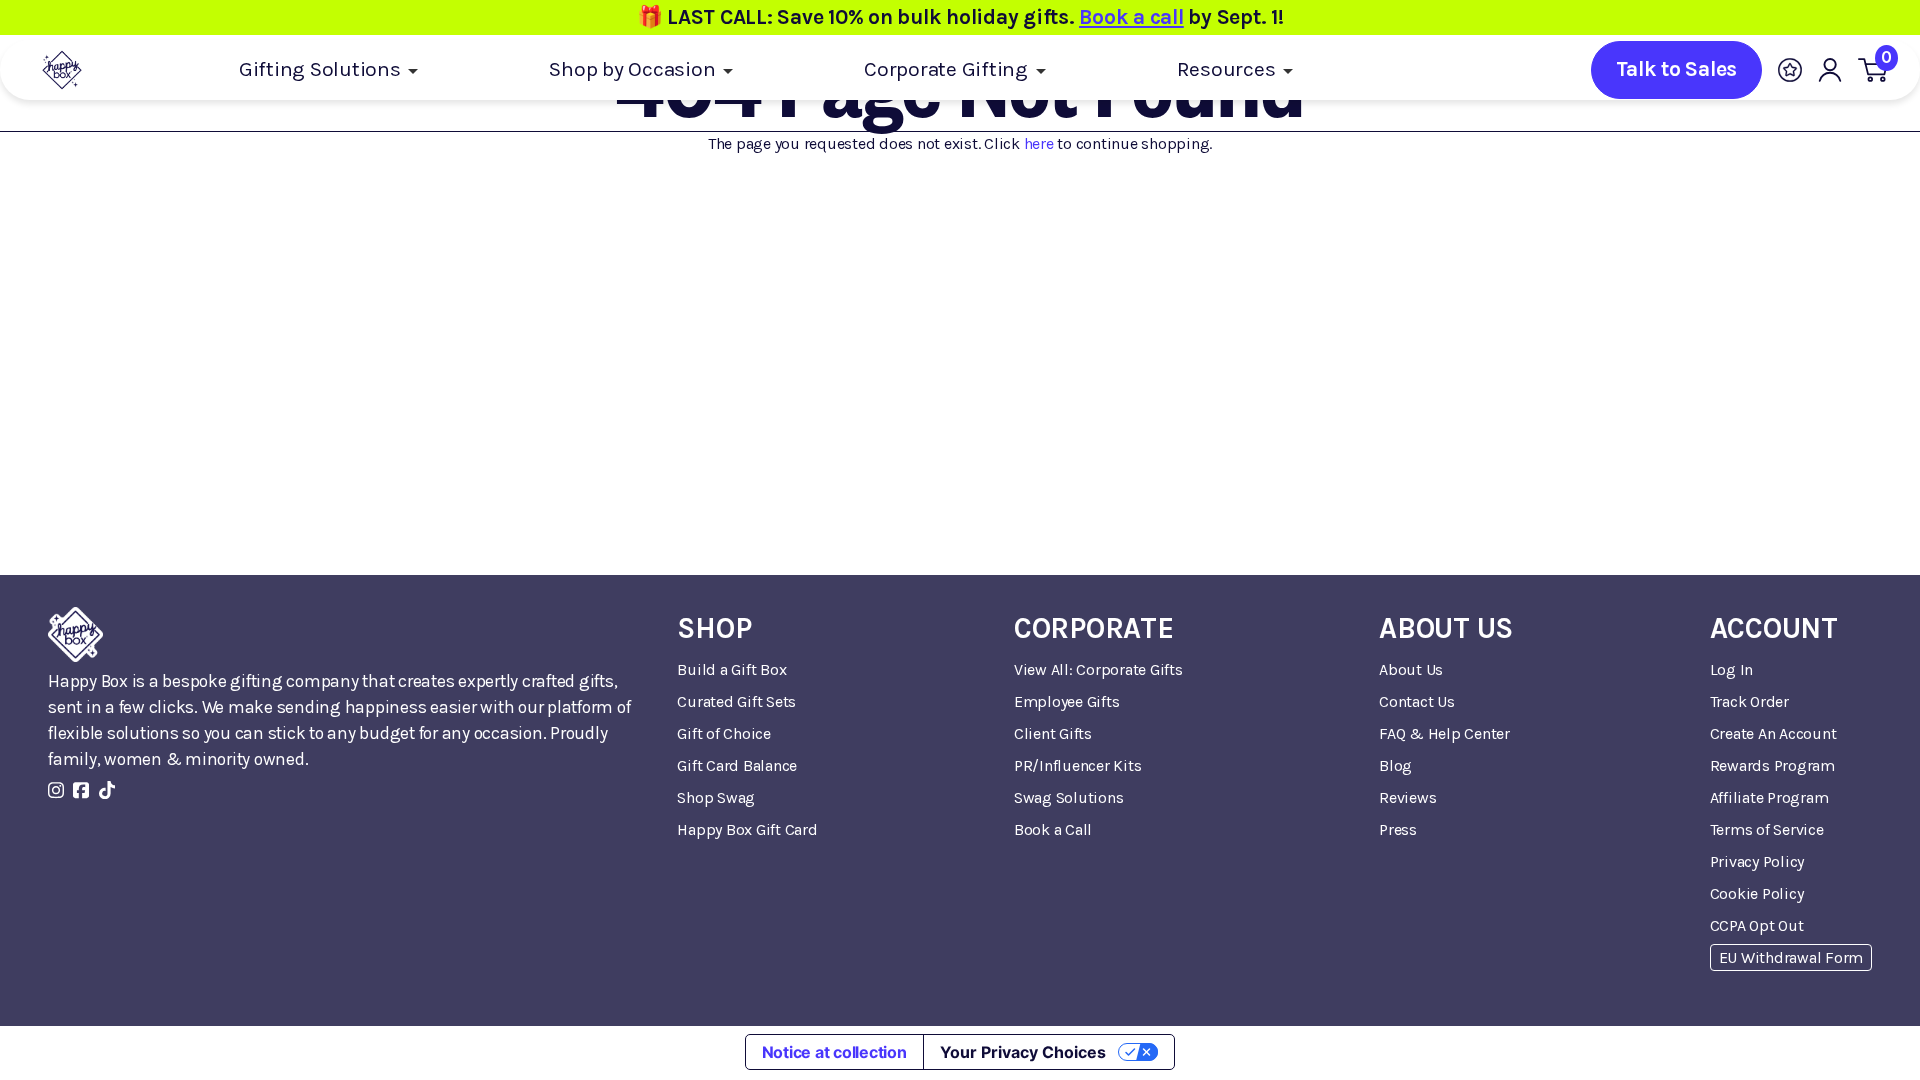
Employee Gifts (1067, 701)
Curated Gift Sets (736, 701)
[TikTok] (107, 790)
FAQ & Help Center (1444, 733)
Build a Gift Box (731, 669)
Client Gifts (1053, 733)
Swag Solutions (1069, 797)
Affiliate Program (1769, 797)
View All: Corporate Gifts (1098, 669)
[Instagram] (56, 790)
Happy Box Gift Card (747, 829)
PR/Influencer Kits (1078, 765)
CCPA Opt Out (1757, 925)
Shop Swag (716, 797)
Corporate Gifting (948, 69)
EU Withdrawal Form (1791, 957)
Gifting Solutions (322, 69)
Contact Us (1417, 701)
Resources (1229, 69)
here (1039, 143)
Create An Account (1773, 733)
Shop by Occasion (634, 69)
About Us (1411, 669)
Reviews (1407, 797)
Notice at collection (834, 1052)
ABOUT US (1446, 628)
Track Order (1749, 701)
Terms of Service (1767, 829)
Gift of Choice (724, 733)
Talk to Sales (1676, 69)
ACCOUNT (1774, 628)
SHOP (714, 628)
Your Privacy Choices (1023, 1052)
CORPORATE (1094, 628)
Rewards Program (1772, 765)
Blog (1395, 765)
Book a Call (1053, 829)
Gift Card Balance (737, 765)
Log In (1732, 669)
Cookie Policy (1757, 893)
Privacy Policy (1757, 861)
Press (1398, 829)
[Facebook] (81, 790)
